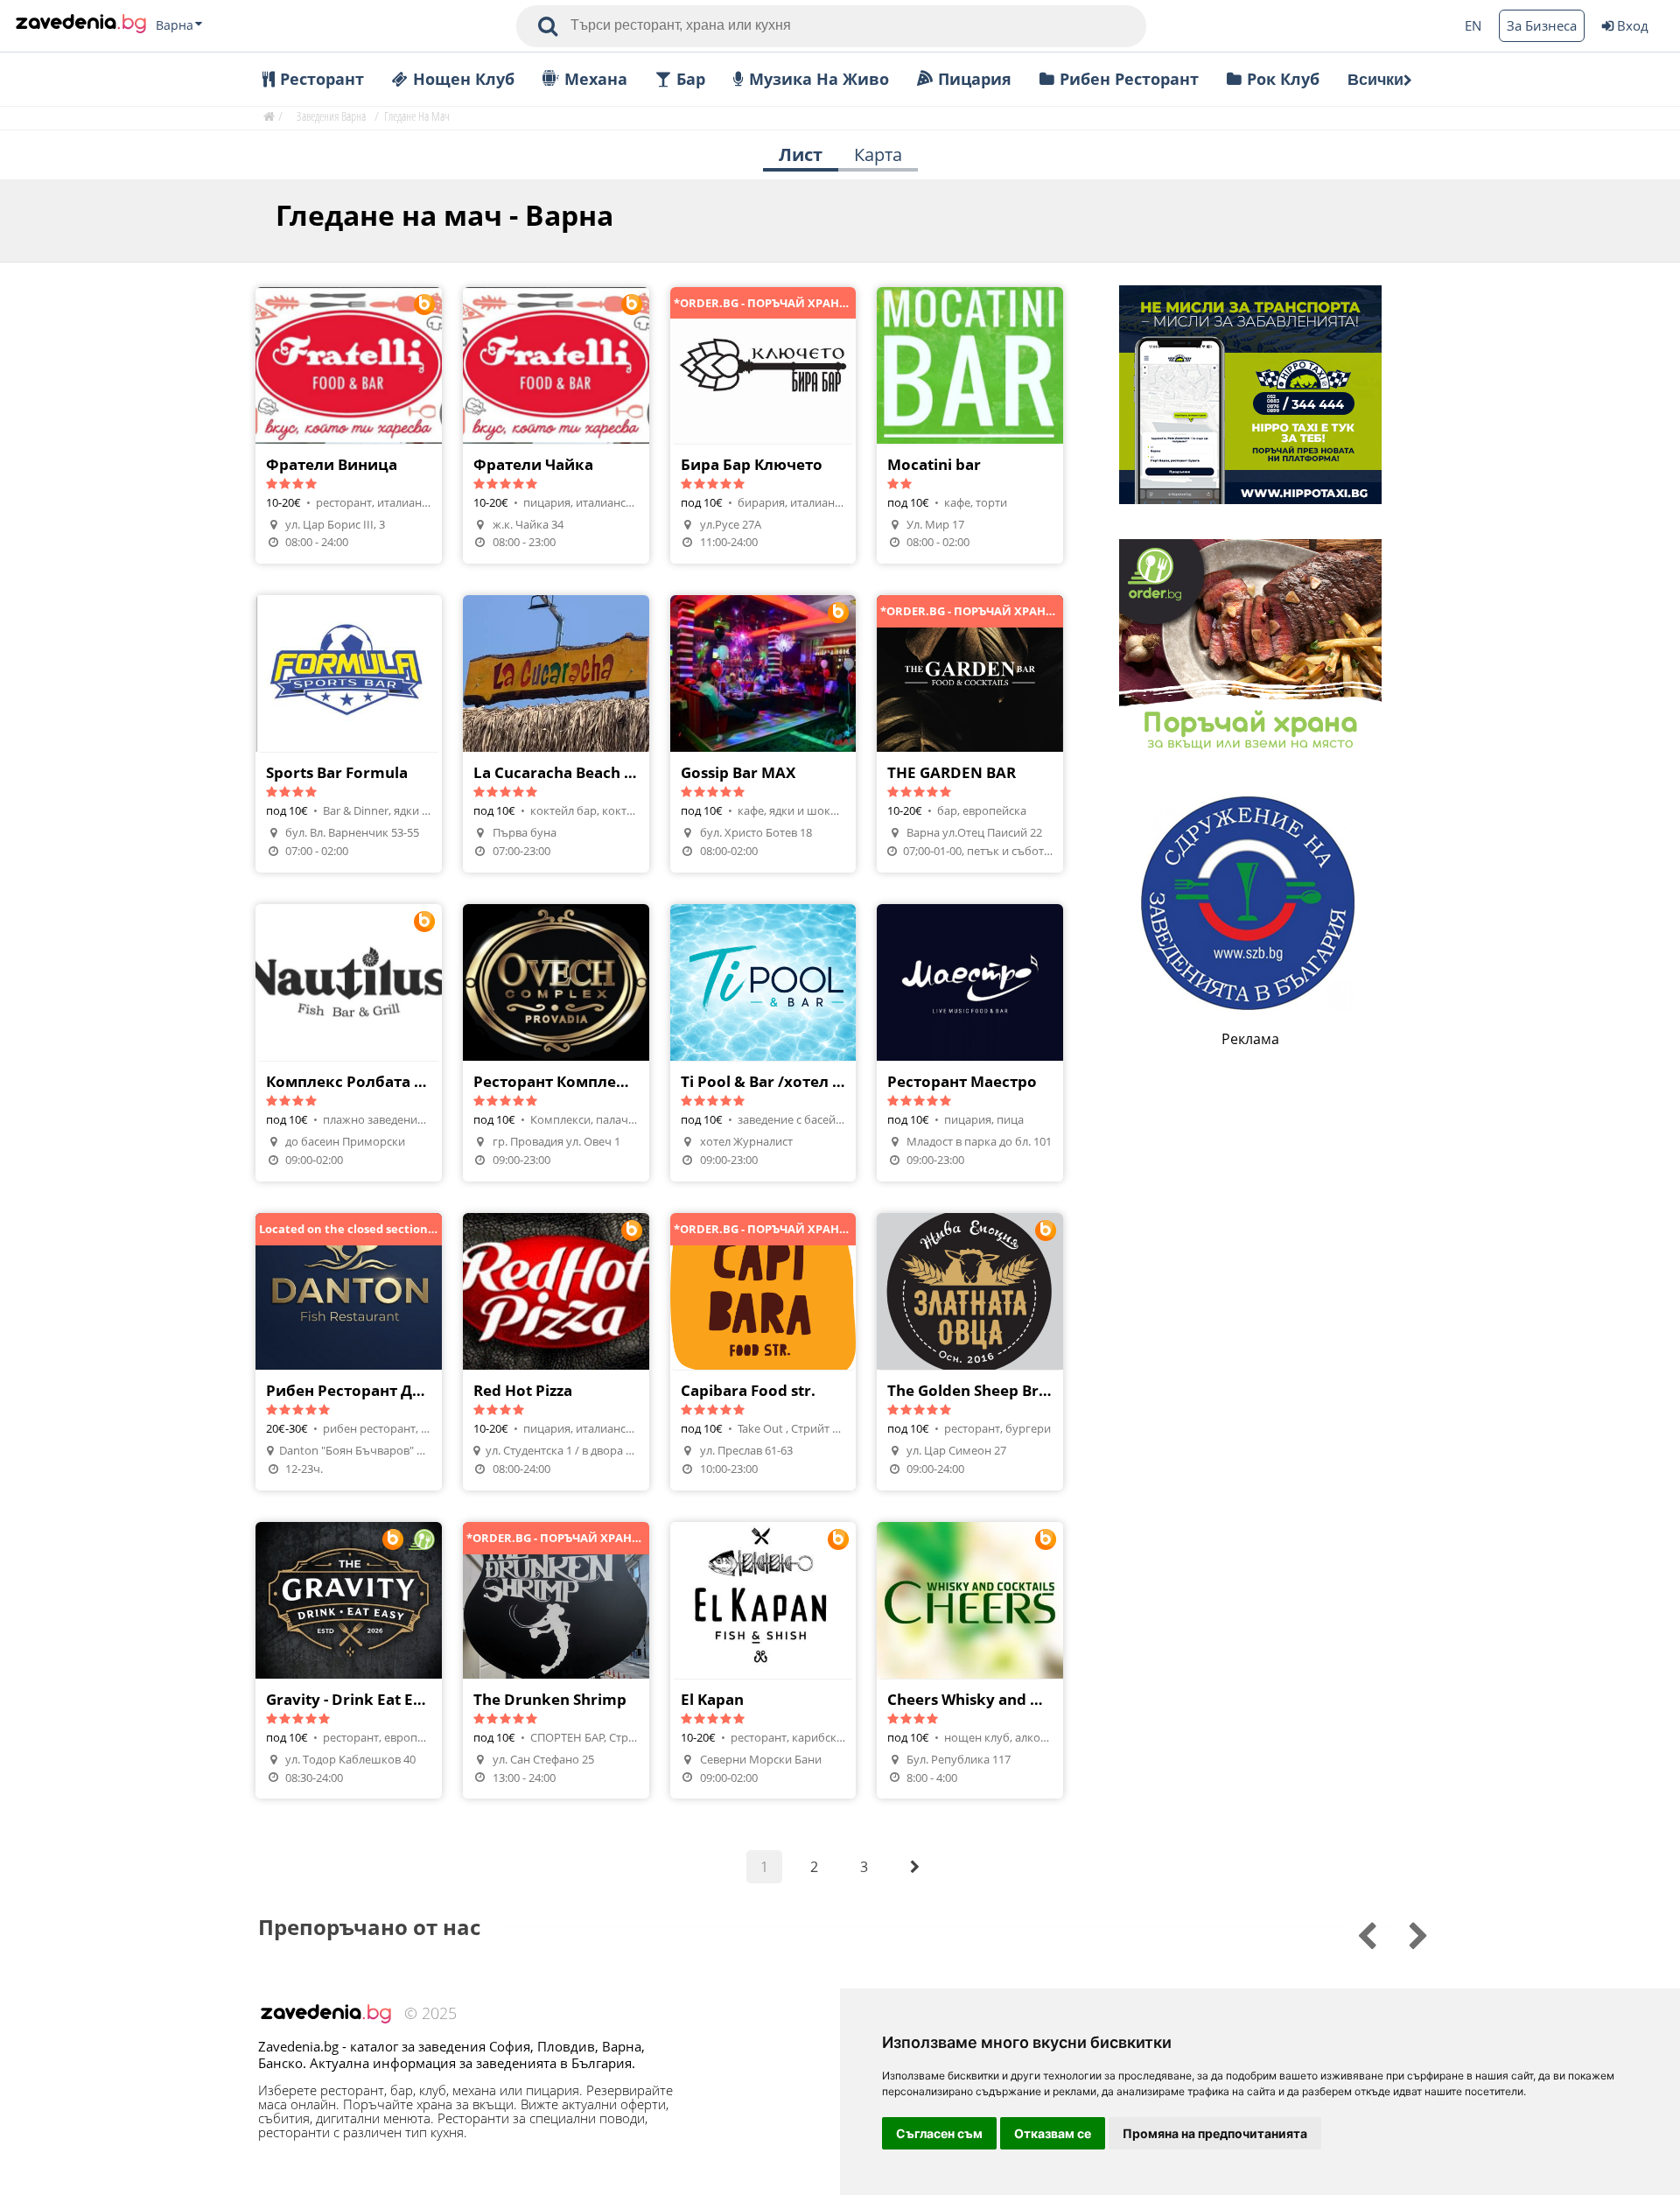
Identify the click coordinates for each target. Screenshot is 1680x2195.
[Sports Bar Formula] (349, 734)
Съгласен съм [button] (939, 2133)
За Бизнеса (1542, 25)
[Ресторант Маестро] (970, 1043)
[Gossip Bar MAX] (763, 734)
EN (1473, 25)
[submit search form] (548, 26)
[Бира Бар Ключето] (763, 426)
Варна (175, 25)
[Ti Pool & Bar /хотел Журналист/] (763, 1043)
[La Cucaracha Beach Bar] (556, 734)
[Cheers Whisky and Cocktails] (970, 1661)
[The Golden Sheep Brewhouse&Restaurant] (970, 1352)
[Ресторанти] (81, 25)
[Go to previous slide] (1407, 1934)
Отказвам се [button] (1053, 2133)
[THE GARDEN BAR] (970, 734)
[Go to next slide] (1355, 1934)
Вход (1633, 25)
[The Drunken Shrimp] (556, 1661)
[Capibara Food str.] (763, 1352)
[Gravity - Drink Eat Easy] (349, 1661)
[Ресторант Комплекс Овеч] (556, 1043)
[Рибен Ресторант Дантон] (349, 1352)
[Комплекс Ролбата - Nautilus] (349, 1043)
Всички (1375, 80)
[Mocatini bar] (970, 426)
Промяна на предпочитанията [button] (1215, 2133)
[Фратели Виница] (349, 426)
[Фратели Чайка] (556, 426)
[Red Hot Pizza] (556, 1352)
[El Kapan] (763, 1661)
